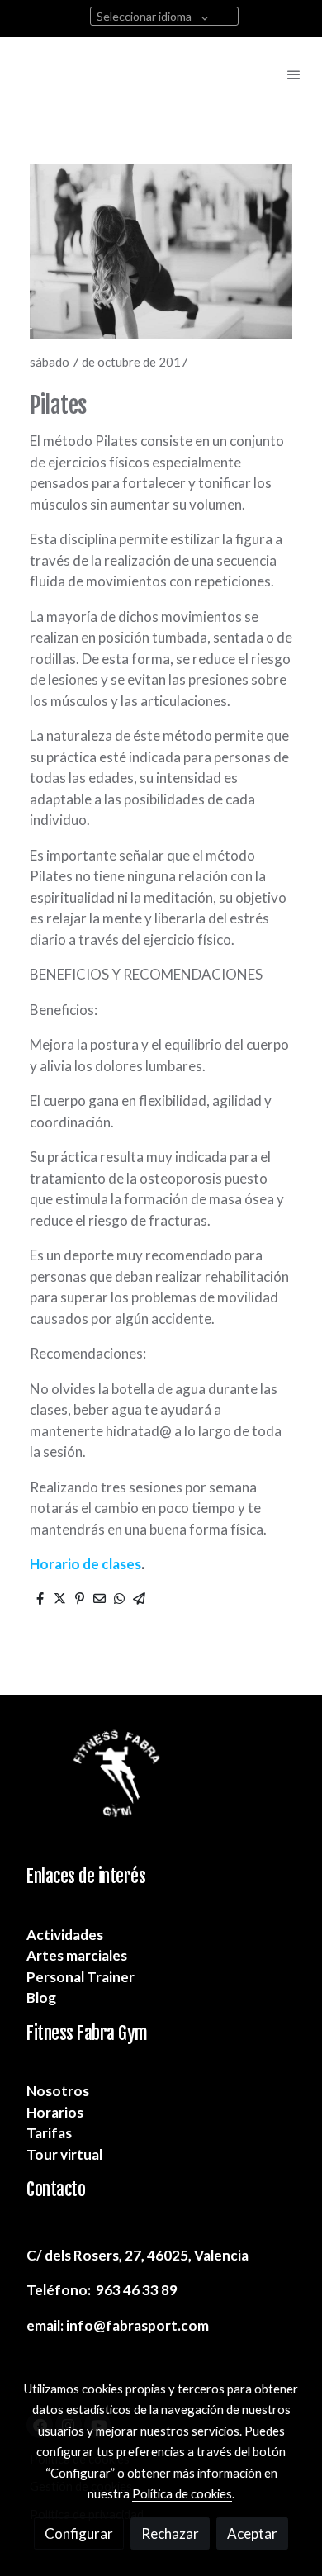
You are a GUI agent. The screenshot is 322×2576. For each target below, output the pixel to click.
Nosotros (58, 2091)
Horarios (55, 2112)
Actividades (65, 1935)
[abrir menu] (294, 74)
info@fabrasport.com (137, 2325)
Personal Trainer (80, 1977)
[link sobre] (161, 1791)
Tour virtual (64, 2154)
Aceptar (252, 2533)
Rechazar (170, 2533)
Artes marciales (77, 1955)
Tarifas (49, 2133)
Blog (41, 1997)
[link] (45, 74)
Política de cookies (182, 2493)
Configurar (79, 2533)
